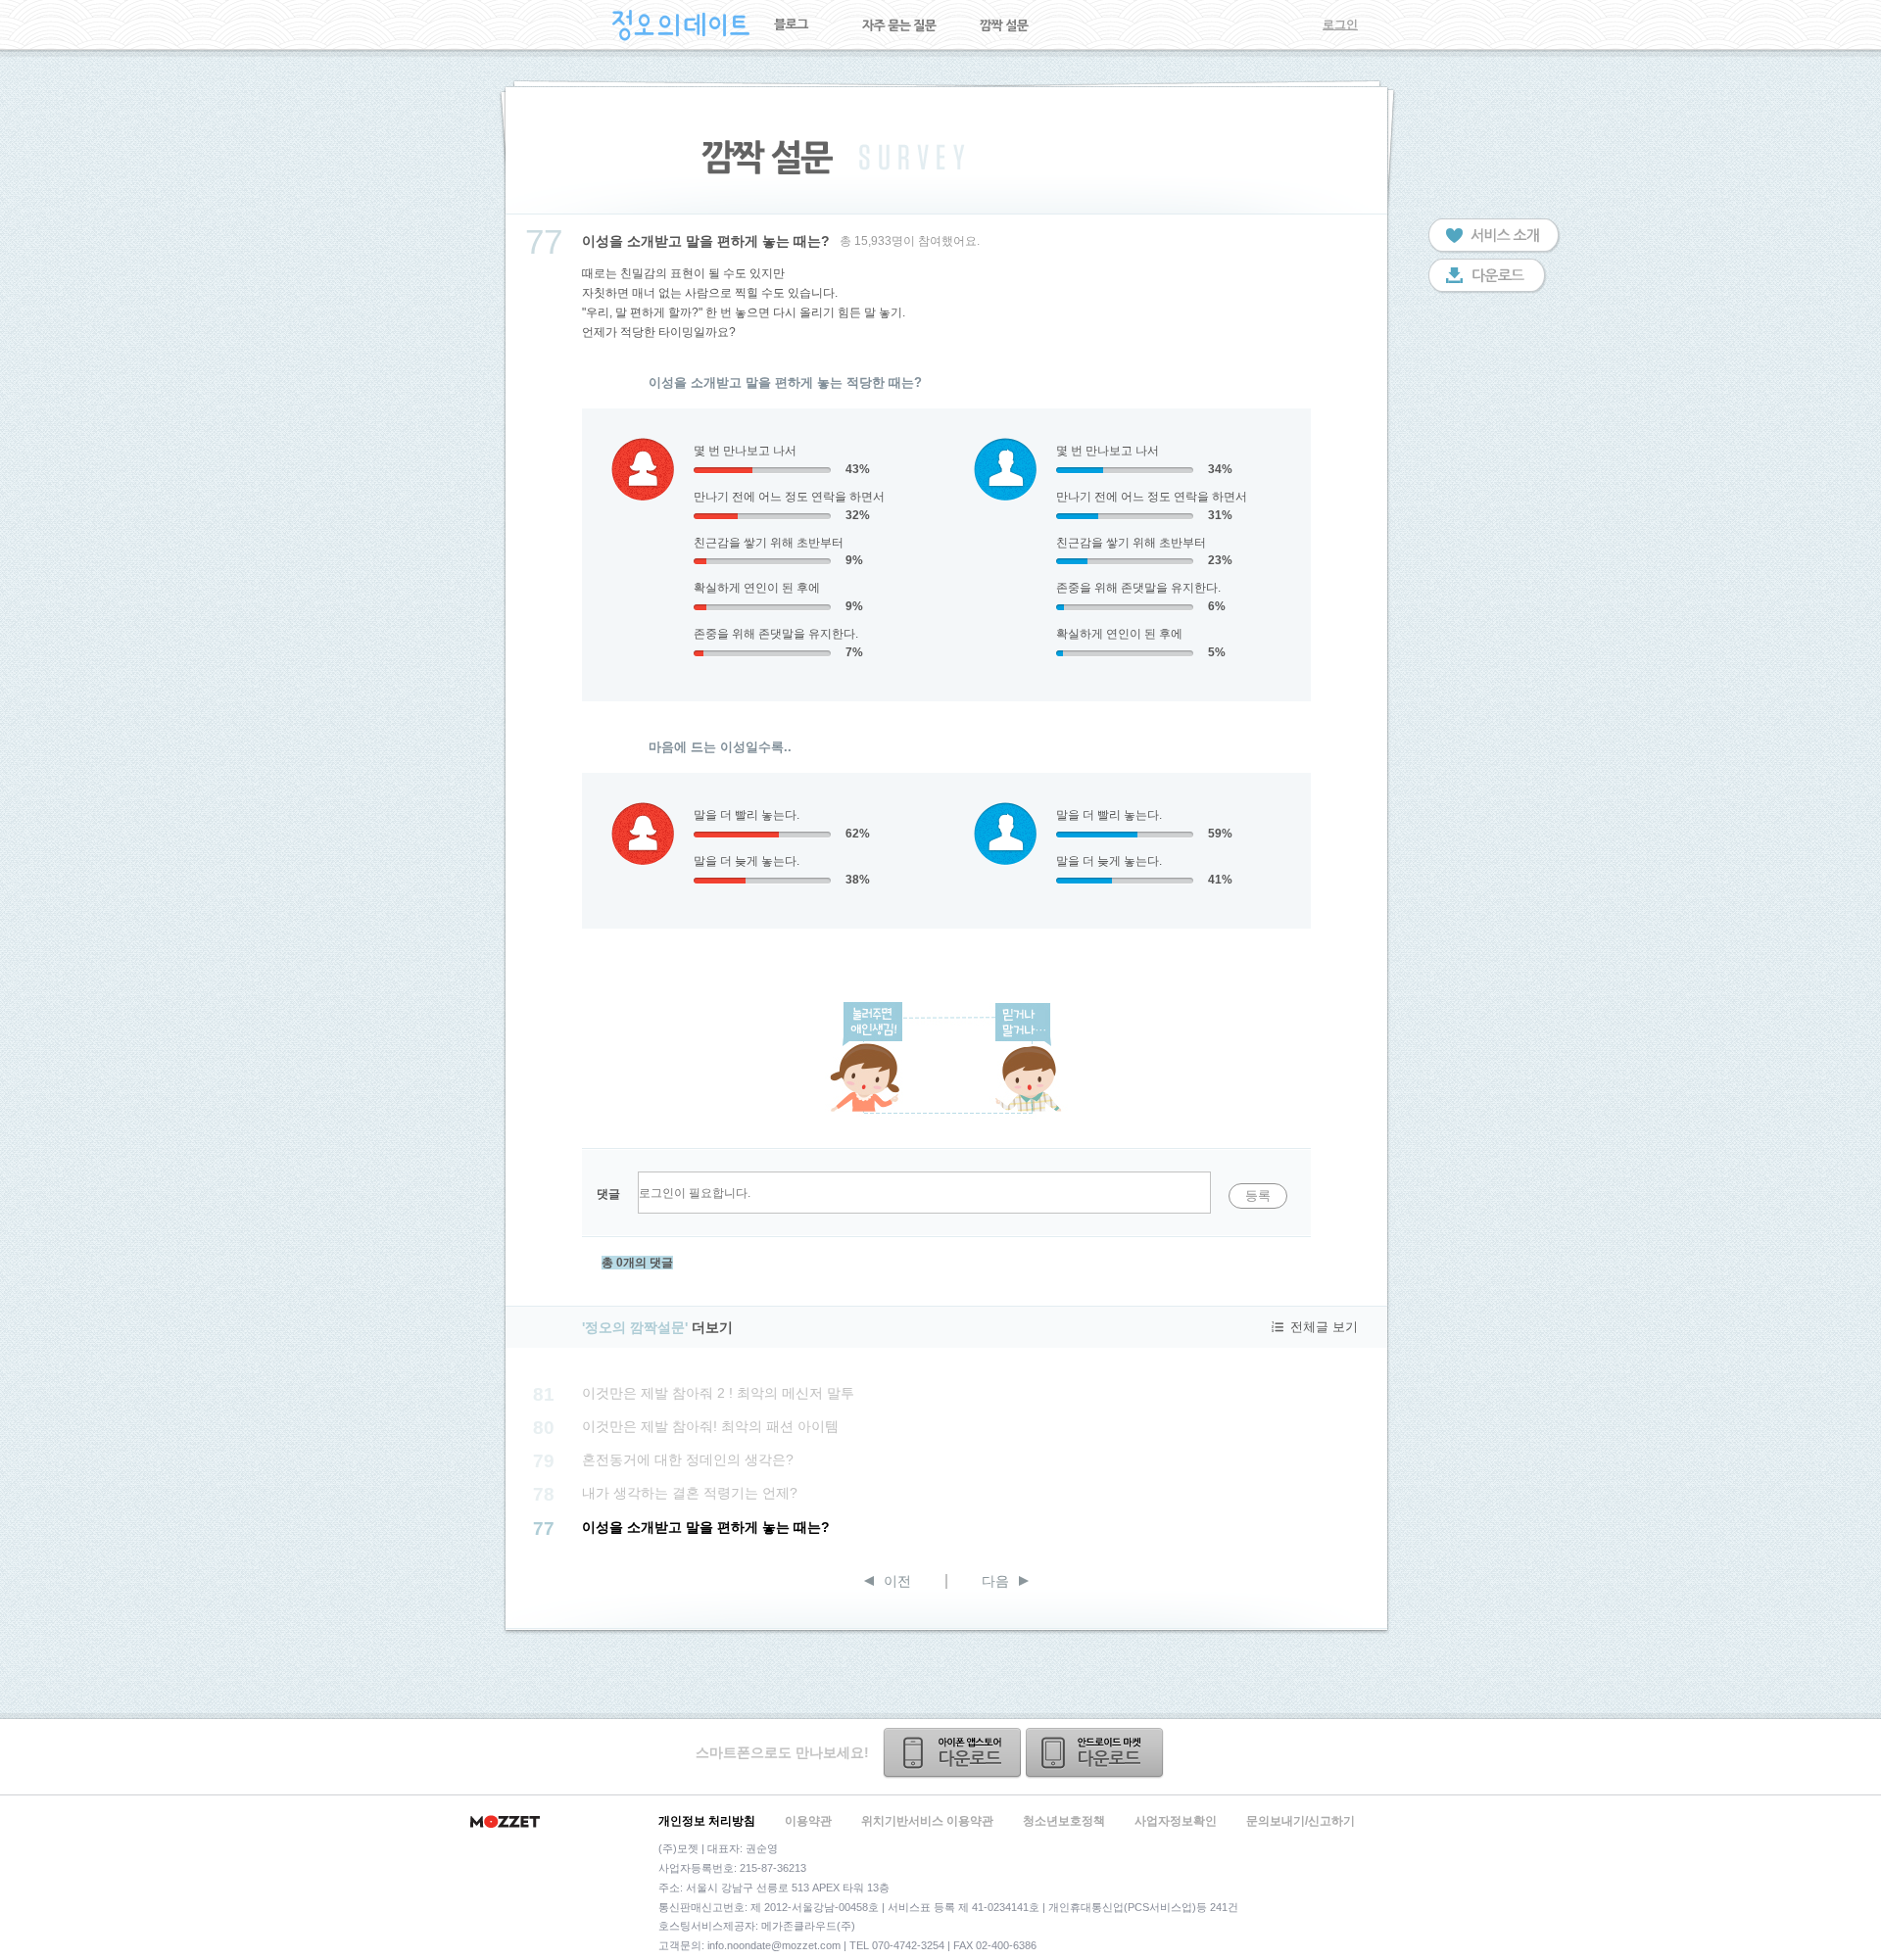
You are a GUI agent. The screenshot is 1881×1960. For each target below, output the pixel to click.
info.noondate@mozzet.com (774, 1945)
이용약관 (808, 1821)
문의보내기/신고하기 (1301, 1821)
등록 (1258, 1195)
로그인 (1340, 24)
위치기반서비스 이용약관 (927, 1821)
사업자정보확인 (1176, 1821)
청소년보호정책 (1064, 1821)
